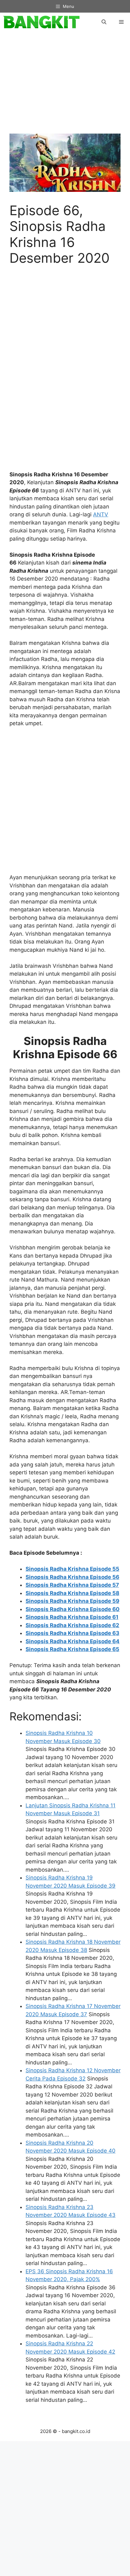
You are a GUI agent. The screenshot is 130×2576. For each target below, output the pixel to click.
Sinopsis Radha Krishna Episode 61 (72, 1617)
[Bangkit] (41, 22)
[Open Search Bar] (104, 22)
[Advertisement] (68, 86)
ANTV (101, 514)
